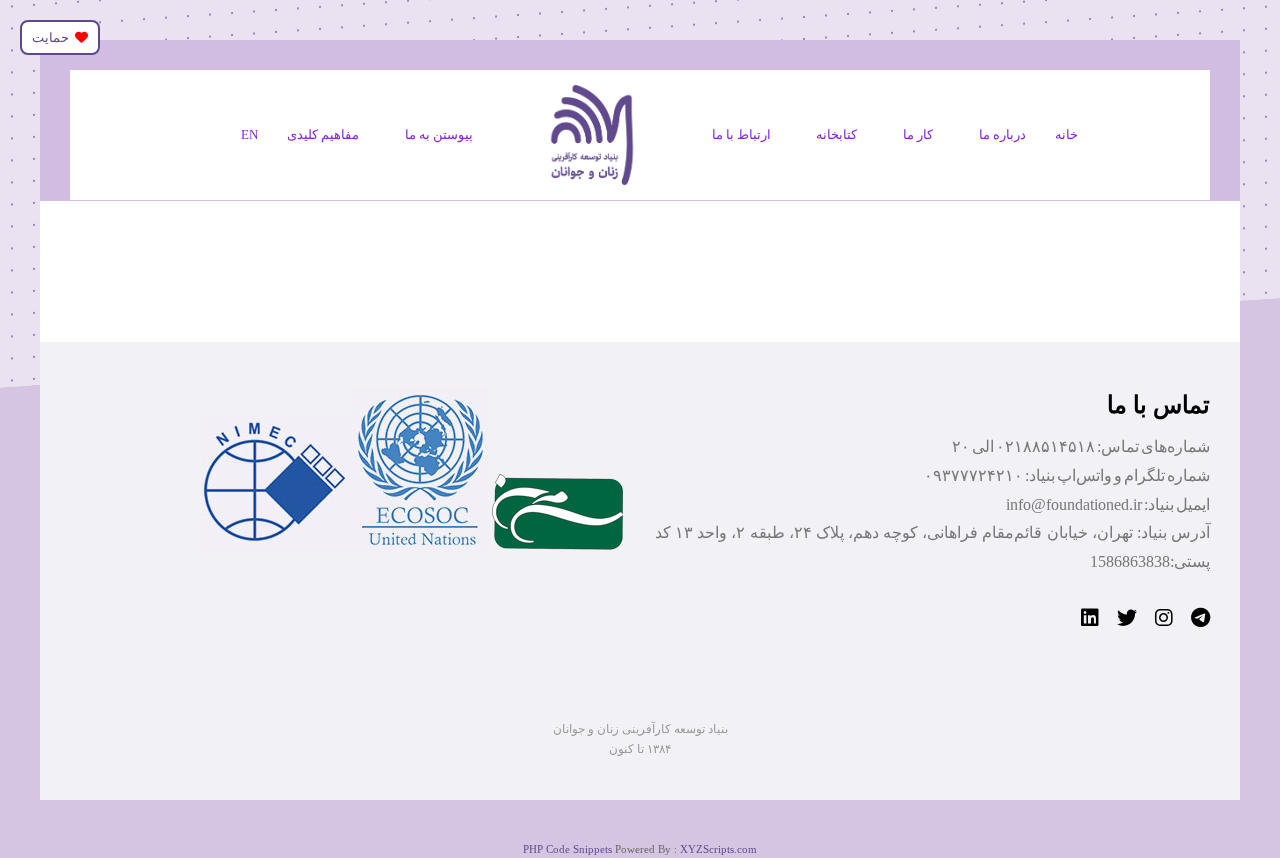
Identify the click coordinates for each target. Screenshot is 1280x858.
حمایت (53, 37)
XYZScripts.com (718, 849)
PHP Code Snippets (567, 849)
